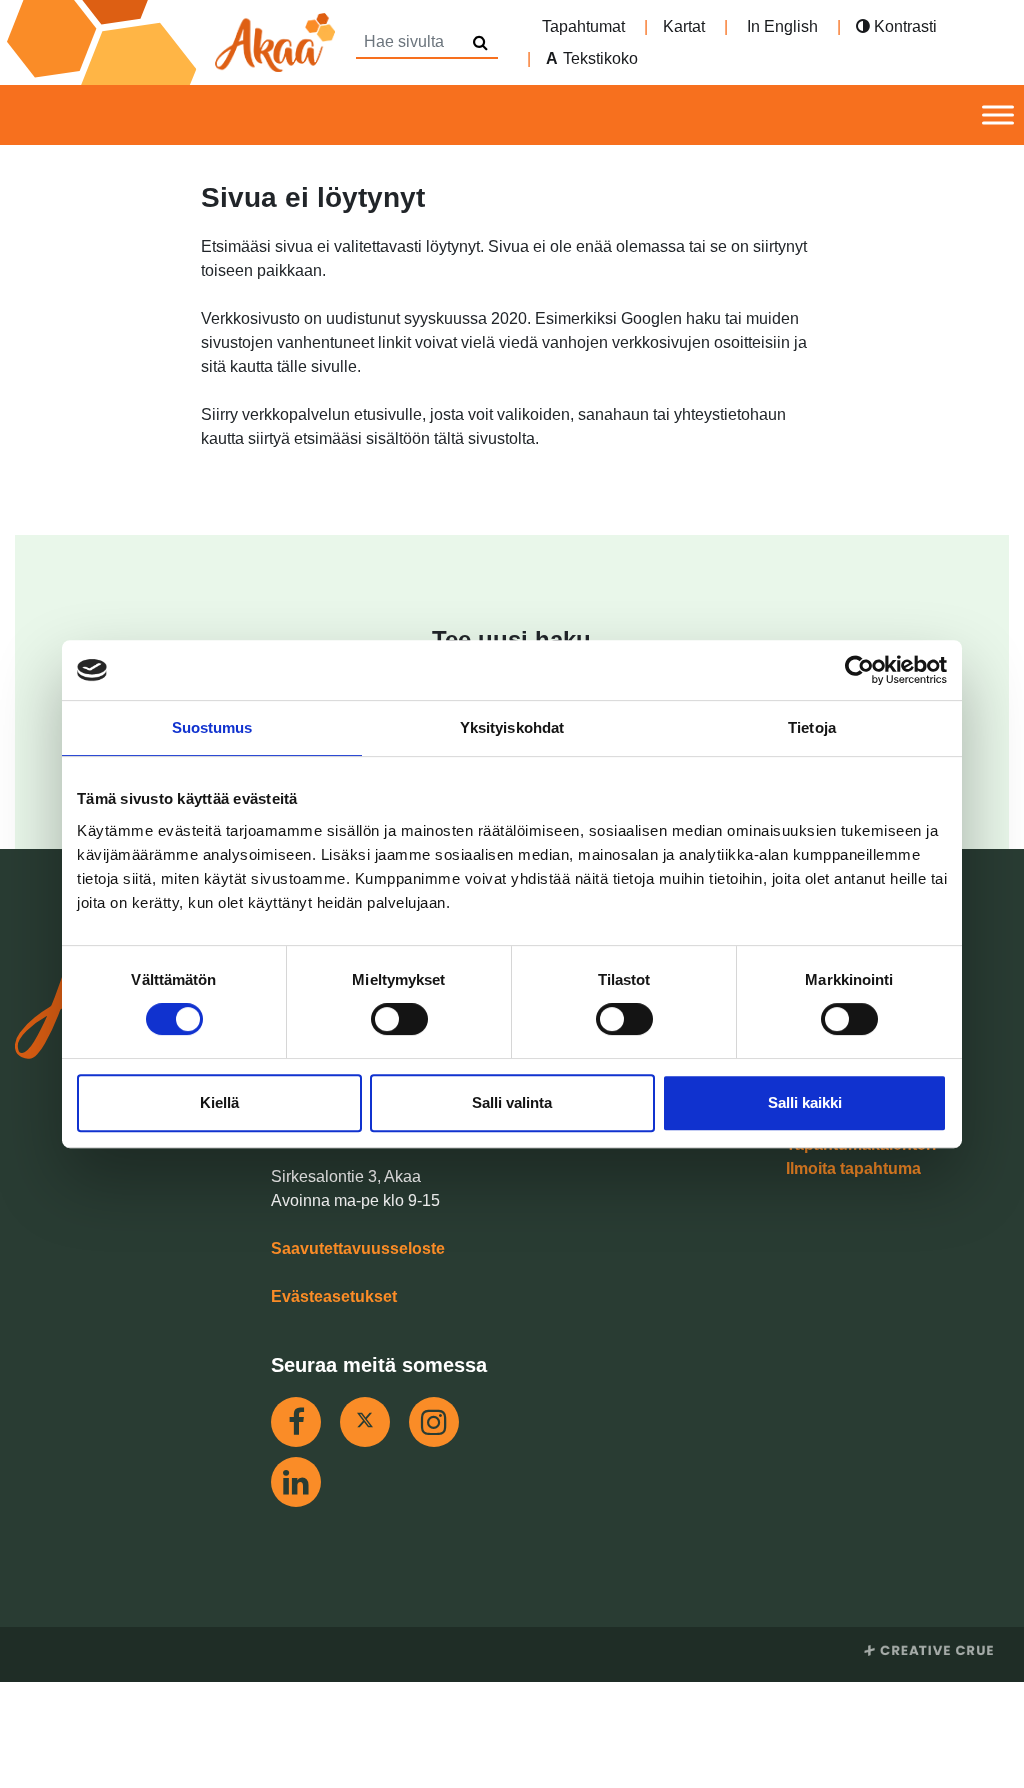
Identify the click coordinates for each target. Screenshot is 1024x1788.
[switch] (399, 1019)
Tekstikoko (600, 58)
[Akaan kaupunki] (175, 42)
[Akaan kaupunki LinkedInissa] (296, 1482)
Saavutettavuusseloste (358, 1248)
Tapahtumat (583, 26)
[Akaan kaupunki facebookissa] (296, 1422)
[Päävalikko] (998, 115)
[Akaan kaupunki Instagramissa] (434, 1422)
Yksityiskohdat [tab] (512, 727)
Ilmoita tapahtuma (853, 1168)
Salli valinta (512, 1102)
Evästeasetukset (334, 1296)
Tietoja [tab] (812, 727)
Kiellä (219, 1102)
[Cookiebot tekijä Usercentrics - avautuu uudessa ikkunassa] (859, 670)
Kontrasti (903, 26)
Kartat (684, 26)
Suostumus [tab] (212, 727)
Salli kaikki (805, 1102)
